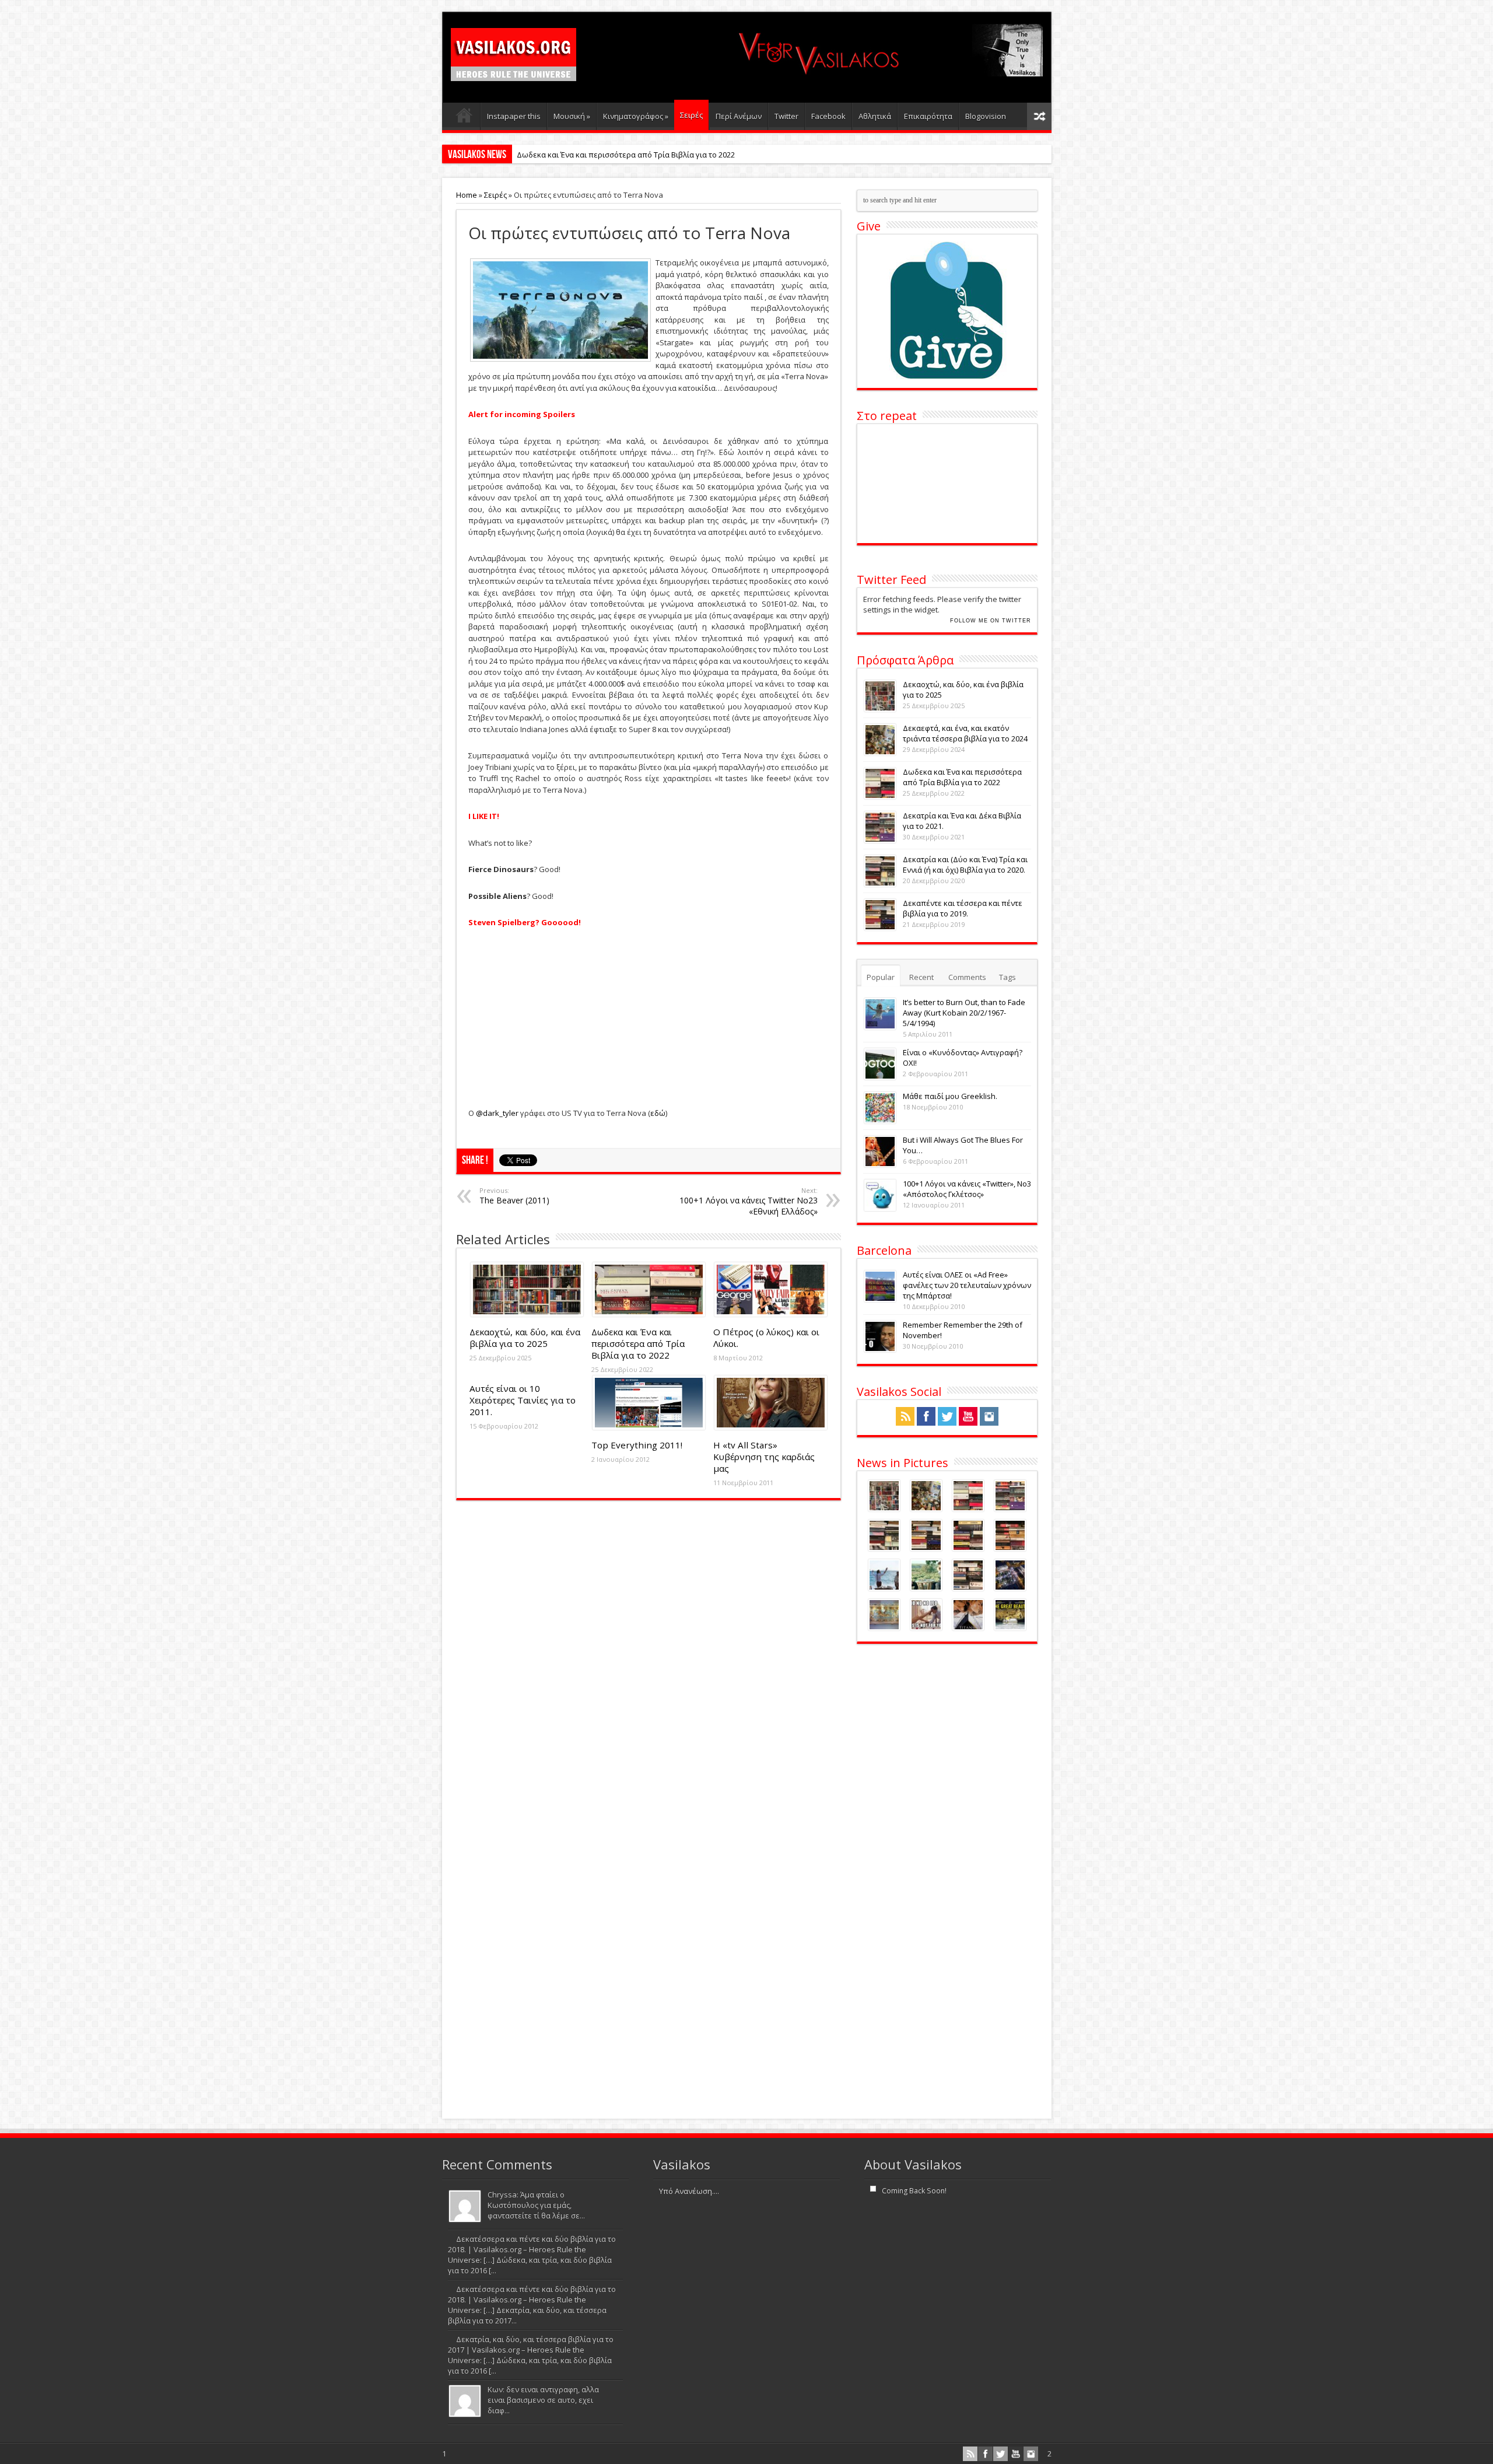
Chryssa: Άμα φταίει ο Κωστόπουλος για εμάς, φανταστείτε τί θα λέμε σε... (536, 2205)
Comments (967, 977)
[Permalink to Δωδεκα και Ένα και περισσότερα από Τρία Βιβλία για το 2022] (649, 1314)
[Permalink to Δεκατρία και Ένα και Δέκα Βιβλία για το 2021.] (880, 840)
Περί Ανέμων (739, 116)
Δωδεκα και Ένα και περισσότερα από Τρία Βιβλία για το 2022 (626, 155)
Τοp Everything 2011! (637, 1445)
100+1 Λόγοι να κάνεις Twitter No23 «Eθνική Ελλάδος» (749, 1201)
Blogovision (986, 116)
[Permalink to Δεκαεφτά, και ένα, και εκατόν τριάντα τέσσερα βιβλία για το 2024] (880, 752)
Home (467, 195)
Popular (881, 977)
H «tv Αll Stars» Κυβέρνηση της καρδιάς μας (764, 1457)
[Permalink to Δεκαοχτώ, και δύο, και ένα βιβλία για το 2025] (527, 1314)
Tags (1007, 977)
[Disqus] (649, 1658)
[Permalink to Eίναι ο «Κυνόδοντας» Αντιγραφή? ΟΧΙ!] (880, 1077)
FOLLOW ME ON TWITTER (991, 621)
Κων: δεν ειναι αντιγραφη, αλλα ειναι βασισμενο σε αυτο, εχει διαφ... (543, 2400)
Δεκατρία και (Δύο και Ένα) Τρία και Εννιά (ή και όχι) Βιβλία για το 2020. (965, 864)
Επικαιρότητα (928, 116)
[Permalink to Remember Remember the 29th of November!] (880, 1349)
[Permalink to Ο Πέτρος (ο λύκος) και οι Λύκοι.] (771, 1314)
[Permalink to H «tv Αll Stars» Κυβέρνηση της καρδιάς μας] (771, 1427)
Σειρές (691, 115)
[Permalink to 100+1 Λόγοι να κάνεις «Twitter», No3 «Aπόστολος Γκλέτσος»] (880, 1208)
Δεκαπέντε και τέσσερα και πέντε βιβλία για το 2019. (963, 908)
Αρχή (464, 118)
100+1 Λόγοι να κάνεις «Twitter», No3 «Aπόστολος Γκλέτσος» (967, 1189)
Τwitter (786, 116)
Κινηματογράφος (636, 116)
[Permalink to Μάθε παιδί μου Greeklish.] (880, 1121)
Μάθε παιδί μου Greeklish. (950, 1096)
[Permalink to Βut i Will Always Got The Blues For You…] (880, 1164)
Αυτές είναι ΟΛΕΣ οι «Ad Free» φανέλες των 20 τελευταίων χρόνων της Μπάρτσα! (967, 1285)
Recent (921, 977)
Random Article (1039, 116)
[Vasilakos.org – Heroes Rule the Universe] (514, 71)
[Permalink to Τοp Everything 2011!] (649, 1427)
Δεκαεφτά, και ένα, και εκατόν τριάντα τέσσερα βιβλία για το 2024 (965, 733)
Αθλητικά (875, 116)
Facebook (828, 116)
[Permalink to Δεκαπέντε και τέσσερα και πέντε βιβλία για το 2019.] (880, 928)
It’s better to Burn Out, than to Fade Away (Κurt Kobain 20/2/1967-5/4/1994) (964, 1013)
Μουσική (572, 116)
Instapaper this (514, 116)
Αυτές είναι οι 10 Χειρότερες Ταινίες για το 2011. (523, 1400)
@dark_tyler (497, 1113)
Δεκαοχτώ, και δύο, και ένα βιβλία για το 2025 (525, 1338)
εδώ (658, 1113)
